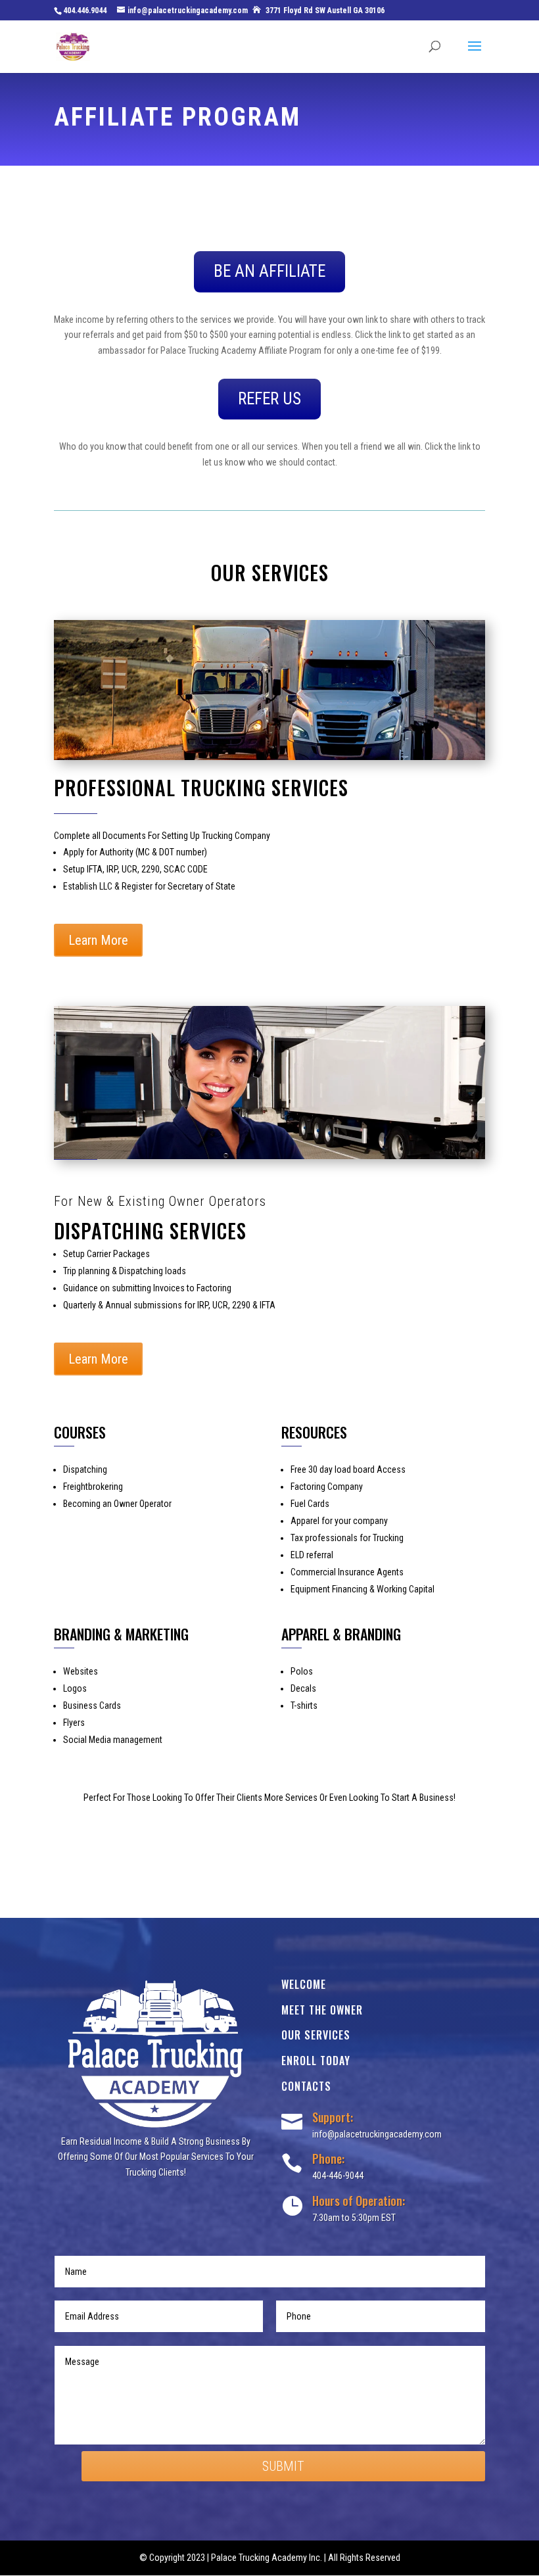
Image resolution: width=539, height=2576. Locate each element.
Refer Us (269, 399)
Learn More (98, 940)
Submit (283, 2466)
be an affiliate (269, 271)
